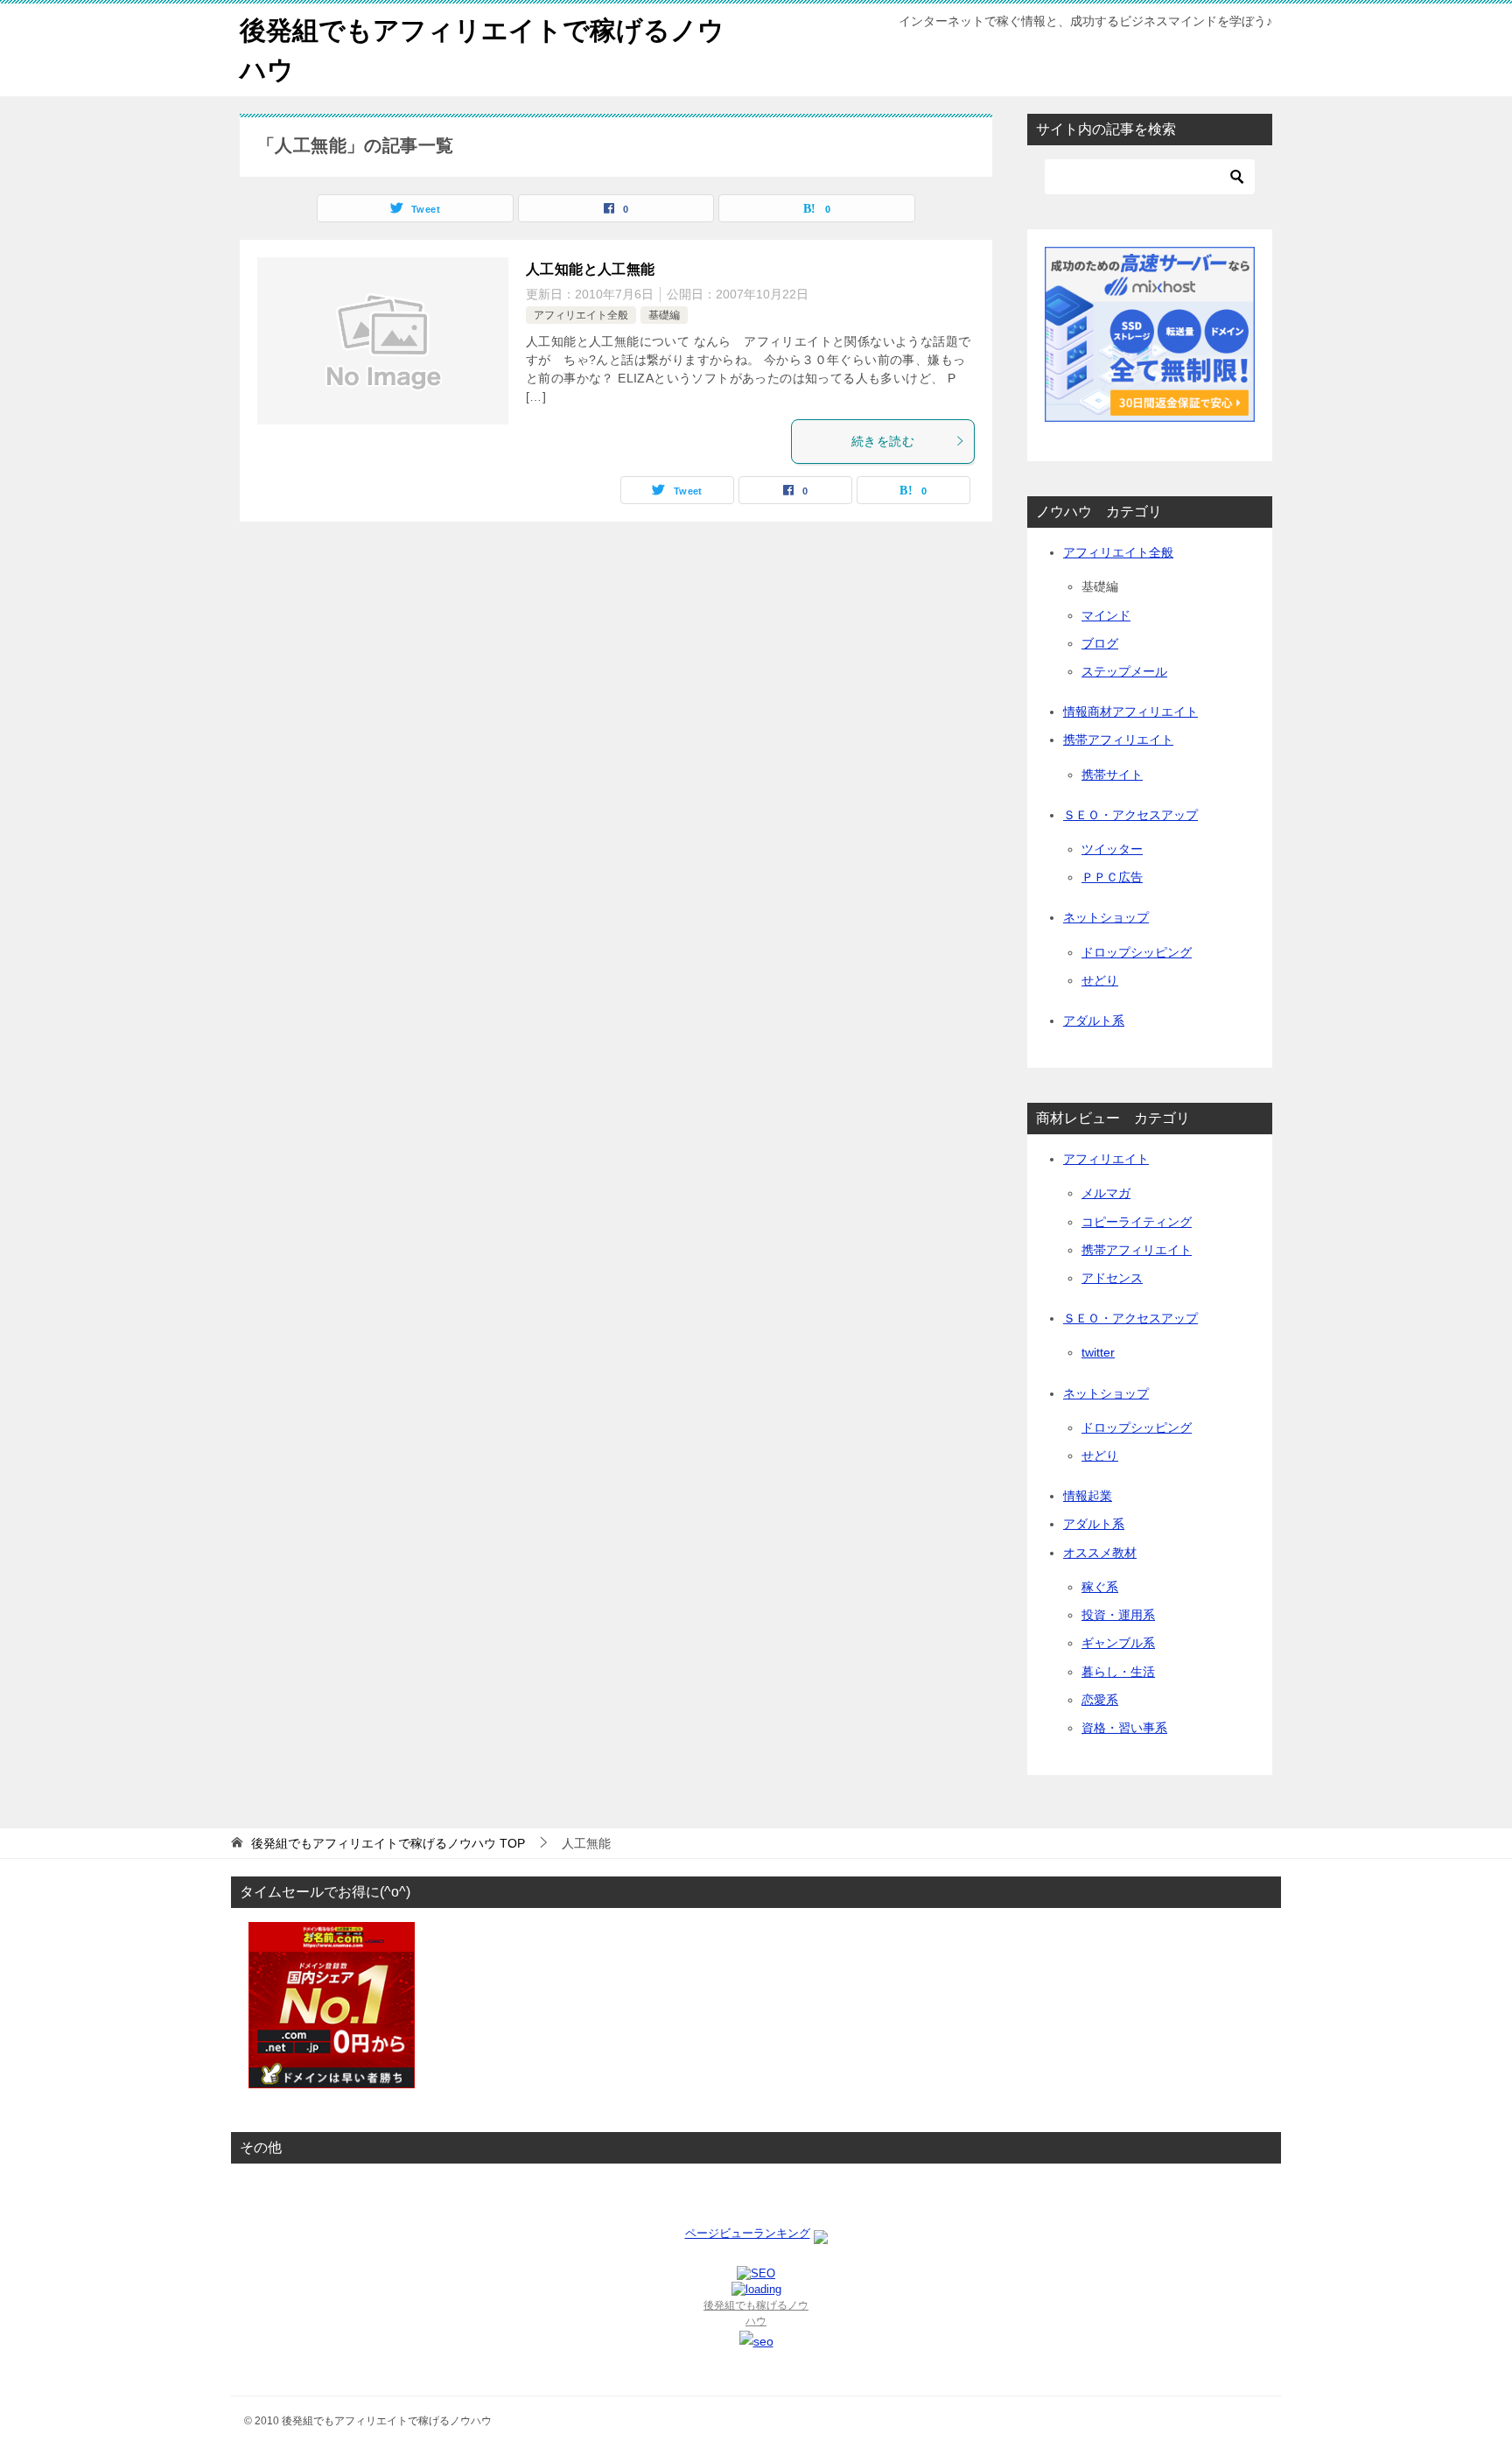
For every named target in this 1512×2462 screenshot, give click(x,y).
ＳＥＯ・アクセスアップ (1130, 815)
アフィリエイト (1106, 1159)
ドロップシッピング (1137, 952)
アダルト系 (1094, 1021)
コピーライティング (1137, 1222)
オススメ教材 (1100, 1553)
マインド (1106, 615)
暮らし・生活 (1118, 1672)
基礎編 (664, 315)
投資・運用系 (1118, 1615)
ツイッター (1112, 849)
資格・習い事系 (1124, 1728)
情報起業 (1088, 1496)
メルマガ (1106, 1193)
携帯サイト (1112, 775)
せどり (1100, 980)
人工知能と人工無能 (591, 269)
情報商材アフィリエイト (1130, 712)
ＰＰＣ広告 (1112, 877)
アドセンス (1112, 1278)
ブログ (1100, 643)
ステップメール (1124, 671)
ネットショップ (1106, 917)
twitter (1098, 1352)
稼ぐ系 (1100, 1587)
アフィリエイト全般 (581, 315)
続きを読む (883, 441)
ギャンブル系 (1118, 1643)
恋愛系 (1100, 1700)
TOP (388, 1843)
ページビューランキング (748, 2233)
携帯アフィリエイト (1118, 740)
